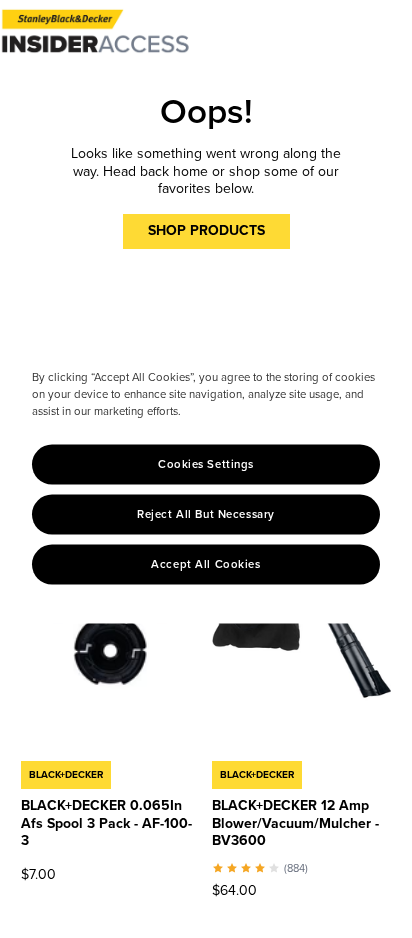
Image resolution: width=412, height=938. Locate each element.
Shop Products (206, 230)
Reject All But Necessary (206, 514)
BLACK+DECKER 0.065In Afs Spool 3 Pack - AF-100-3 (106, 823)
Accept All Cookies (205, 564)
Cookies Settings (206, 464)
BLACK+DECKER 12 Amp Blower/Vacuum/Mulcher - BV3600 (295, 823)
